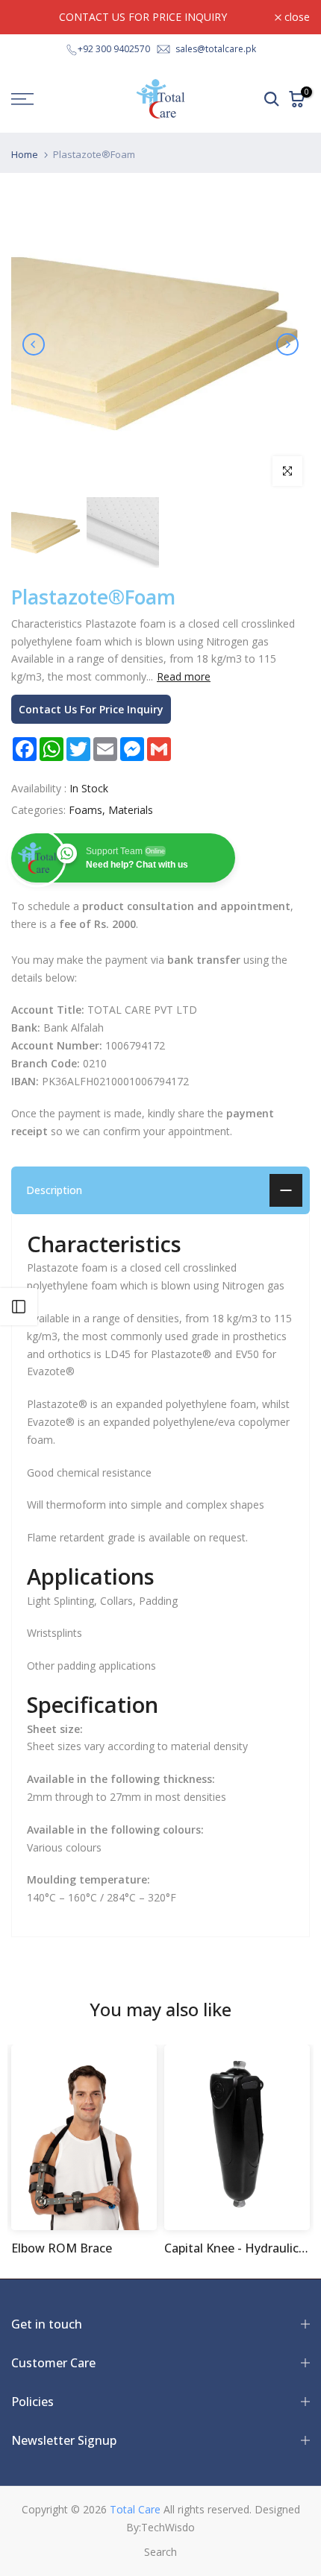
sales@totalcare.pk (216, 49)
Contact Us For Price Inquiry (91, 709)
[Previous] (34, 344)
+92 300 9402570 (114, 49)
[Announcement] (143, 17)
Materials (131, 810)
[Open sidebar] (19, 1307)
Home (25, 155)
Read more (184, 677)
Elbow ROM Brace (62, 2248)
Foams (85, 810)
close (296, 17)
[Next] (287, 344)
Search (160, 2552)
